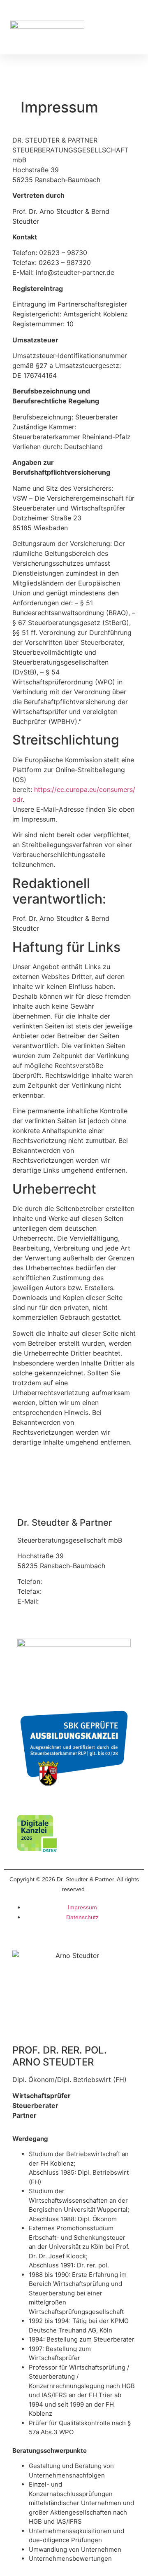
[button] (130, 33)
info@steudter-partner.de (80, 1601)
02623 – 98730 (68, 1581)
